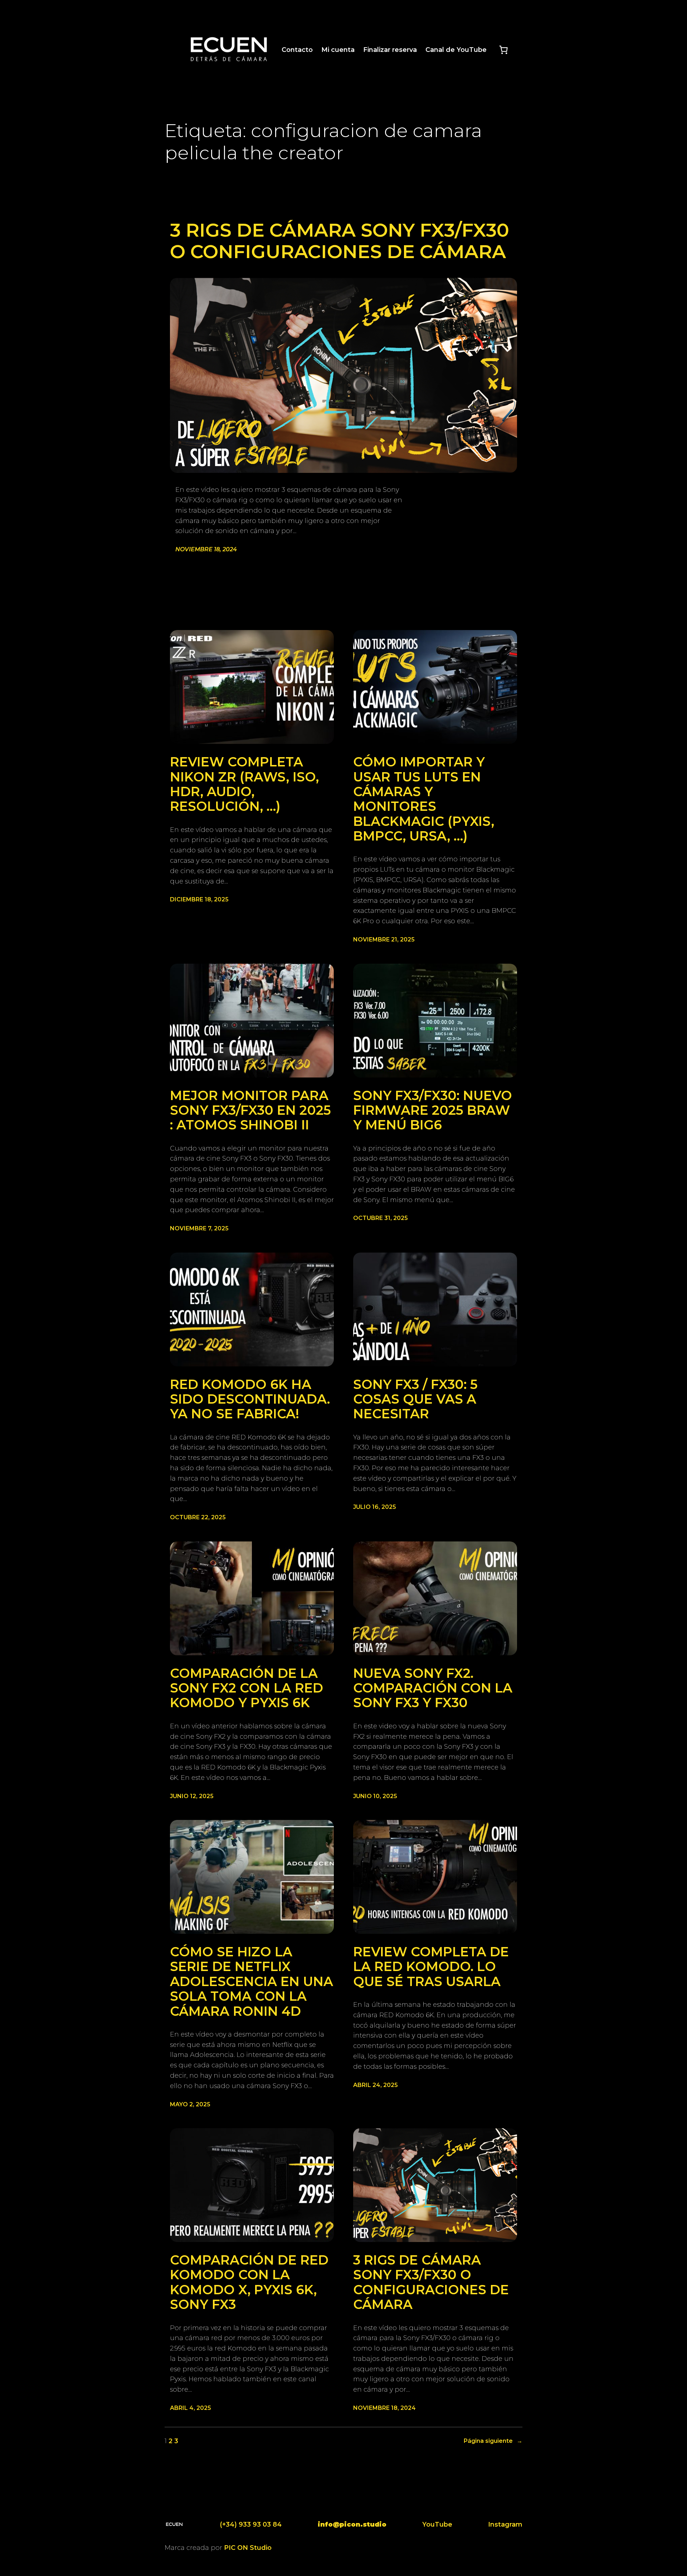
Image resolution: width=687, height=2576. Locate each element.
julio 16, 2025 (375, 1507)
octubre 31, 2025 (381, 1218)
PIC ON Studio (248, 2548)
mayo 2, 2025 (190, 2104)
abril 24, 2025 (376, 2085)
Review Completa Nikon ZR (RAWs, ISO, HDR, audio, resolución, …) (244, 784)
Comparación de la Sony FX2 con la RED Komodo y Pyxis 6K (247, 1688)
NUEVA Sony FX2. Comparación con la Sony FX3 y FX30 (433, 1688)
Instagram (505, 2524)
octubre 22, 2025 (198, 1517)
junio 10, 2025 (375, 1796)
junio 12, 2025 (192, 1796)
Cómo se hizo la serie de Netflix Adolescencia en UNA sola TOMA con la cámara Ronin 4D (252, 1982)
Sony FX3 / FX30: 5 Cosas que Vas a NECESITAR (415, 1399)
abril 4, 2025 (191, 2408)
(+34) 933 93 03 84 (251, 2524)
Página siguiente (493, 2441)
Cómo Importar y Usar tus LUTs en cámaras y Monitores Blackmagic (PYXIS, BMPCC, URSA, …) (424, 799)
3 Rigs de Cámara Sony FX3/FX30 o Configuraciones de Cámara (340, 241)
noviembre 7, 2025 (199, 1228)
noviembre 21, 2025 (384, 940)
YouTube (437, 2524)
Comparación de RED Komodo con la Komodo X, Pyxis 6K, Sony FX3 (249, 2282)
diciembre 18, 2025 (199, 899)
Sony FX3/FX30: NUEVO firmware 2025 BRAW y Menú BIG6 (433, 1110)
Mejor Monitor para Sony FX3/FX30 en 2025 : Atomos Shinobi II (250, 1110)
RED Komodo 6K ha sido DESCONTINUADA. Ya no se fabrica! (250, 1399)
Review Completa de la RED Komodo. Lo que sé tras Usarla (431, 1967)
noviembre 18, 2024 (206, 549)
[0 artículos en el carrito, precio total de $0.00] (503, 50)
